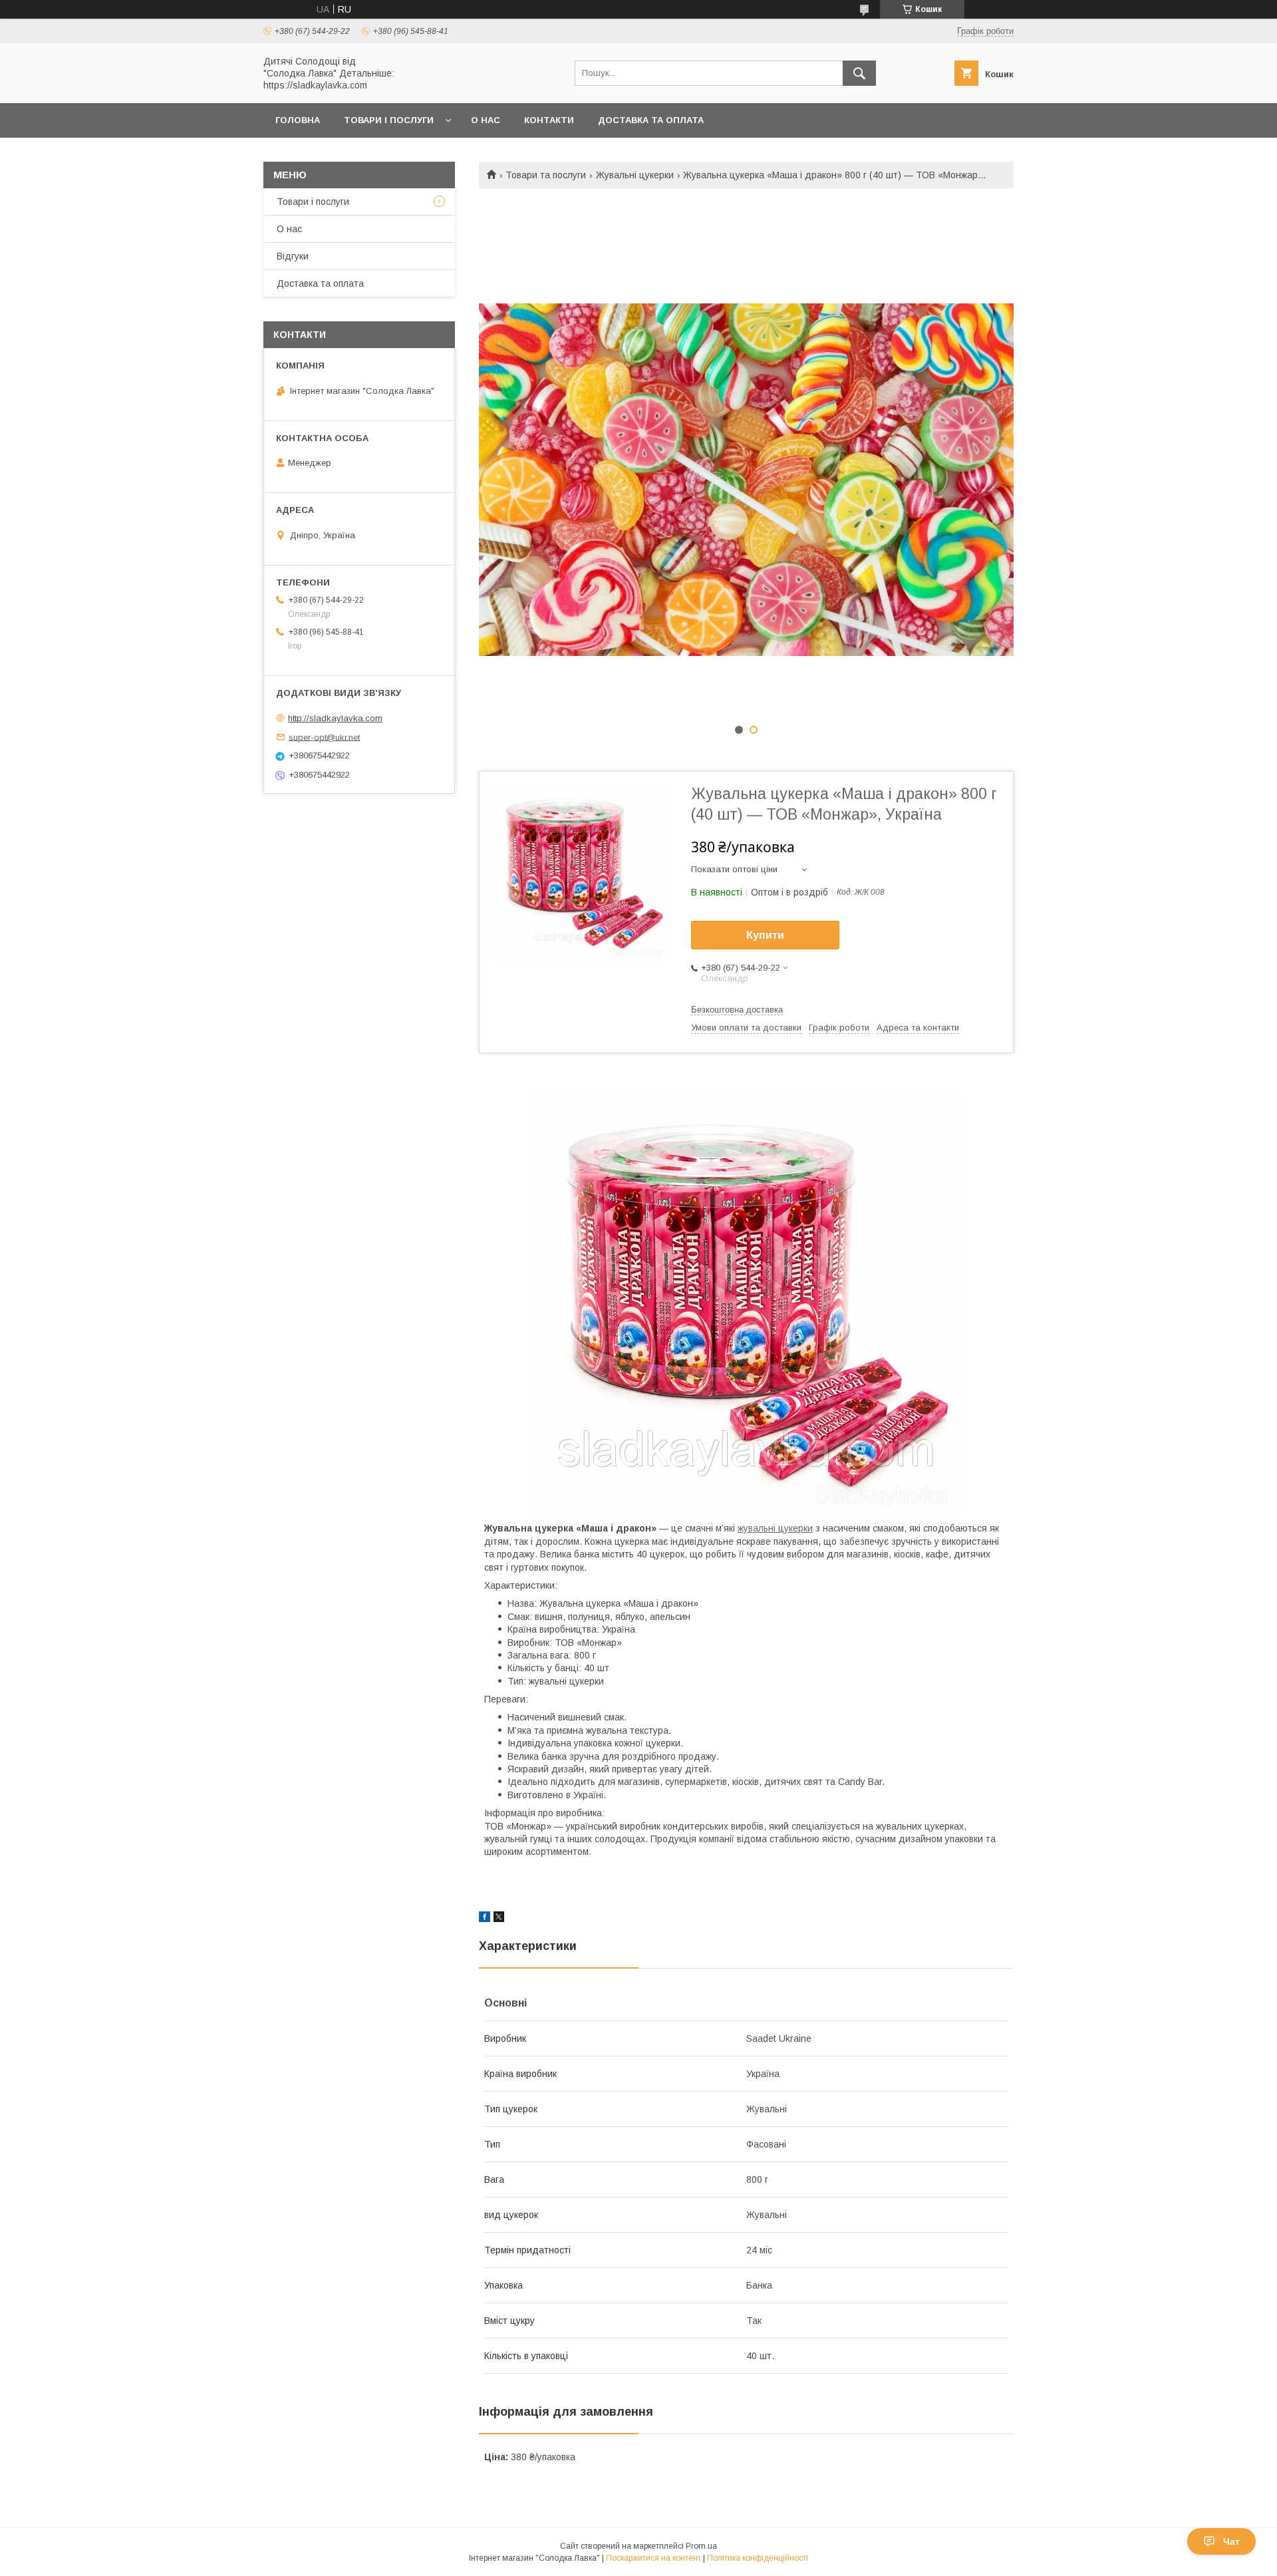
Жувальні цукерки (635, 175)
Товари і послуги (389, 120)
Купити (765, 935)
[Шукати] (859, 73)
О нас (486, 120)
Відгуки (293, 256)
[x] (499, 1919)
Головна (298, 120)
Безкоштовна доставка (737, 1010)
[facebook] (485, 1919)
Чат (1231, 2541)
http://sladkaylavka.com (335, 718)
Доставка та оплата (651, 120)
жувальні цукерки (775, 1528)
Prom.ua (701, 2546)
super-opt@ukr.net (324, 737)
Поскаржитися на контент (653, 2558)
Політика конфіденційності (758, 2558)
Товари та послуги (546, 175)
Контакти (549, 120)
